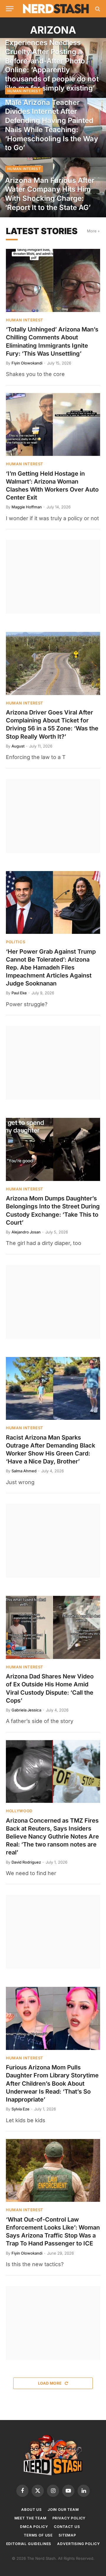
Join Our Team (63, 2510)
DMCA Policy (34, 2527)
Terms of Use (38, 2535)
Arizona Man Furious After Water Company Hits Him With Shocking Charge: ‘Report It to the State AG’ (50, 194)
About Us (32, 2510)
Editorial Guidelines (29, 2544)
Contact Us (67, 2527)
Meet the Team (30, 2518)
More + (93, 231)
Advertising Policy (78, 2544)
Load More (50, 2383)
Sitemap (67, 2535)
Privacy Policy (69, 2518)
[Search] (97, 9)
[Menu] (10, 9)
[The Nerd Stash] (56, 9)
